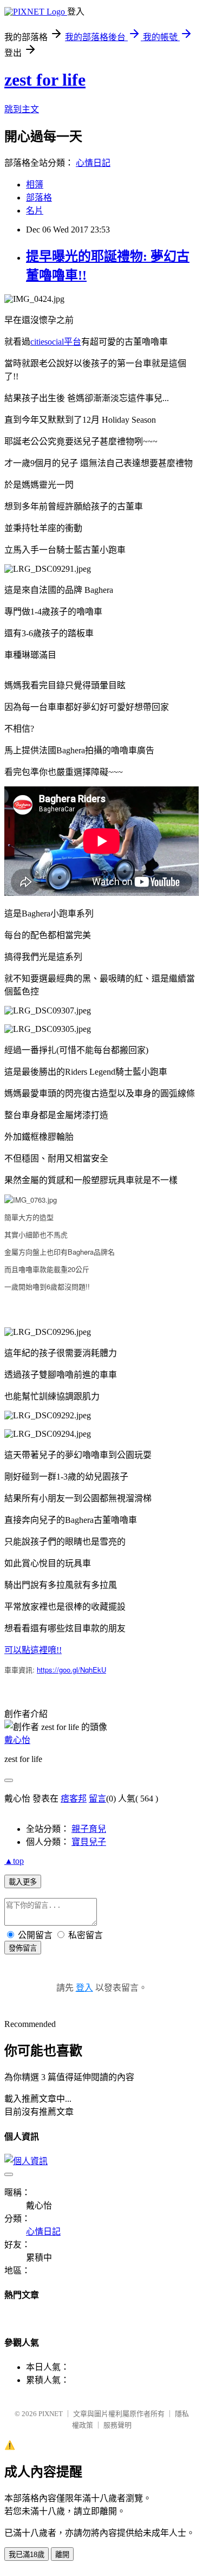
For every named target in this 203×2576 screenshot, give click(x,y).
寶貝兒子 (89, 1842)
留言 (97, 1799)
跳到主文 (22, 109)
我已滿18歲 (27, 2555)
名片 (35, 211)
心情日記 (93, 163)
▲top (14, 1861)
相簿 (35, 185)
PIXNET (51, 2414)
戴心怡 (17, 1740)
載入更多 (23, 1882)
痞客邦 (74, 1799)
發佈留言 (23, 1948)
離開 (62, 2555)
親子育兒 (89, 1829)
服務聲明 (117, 2425)
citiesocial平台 (56, 342)
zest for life (45, 80)
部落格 (39, 198)
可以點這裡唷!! (33, 1650)
